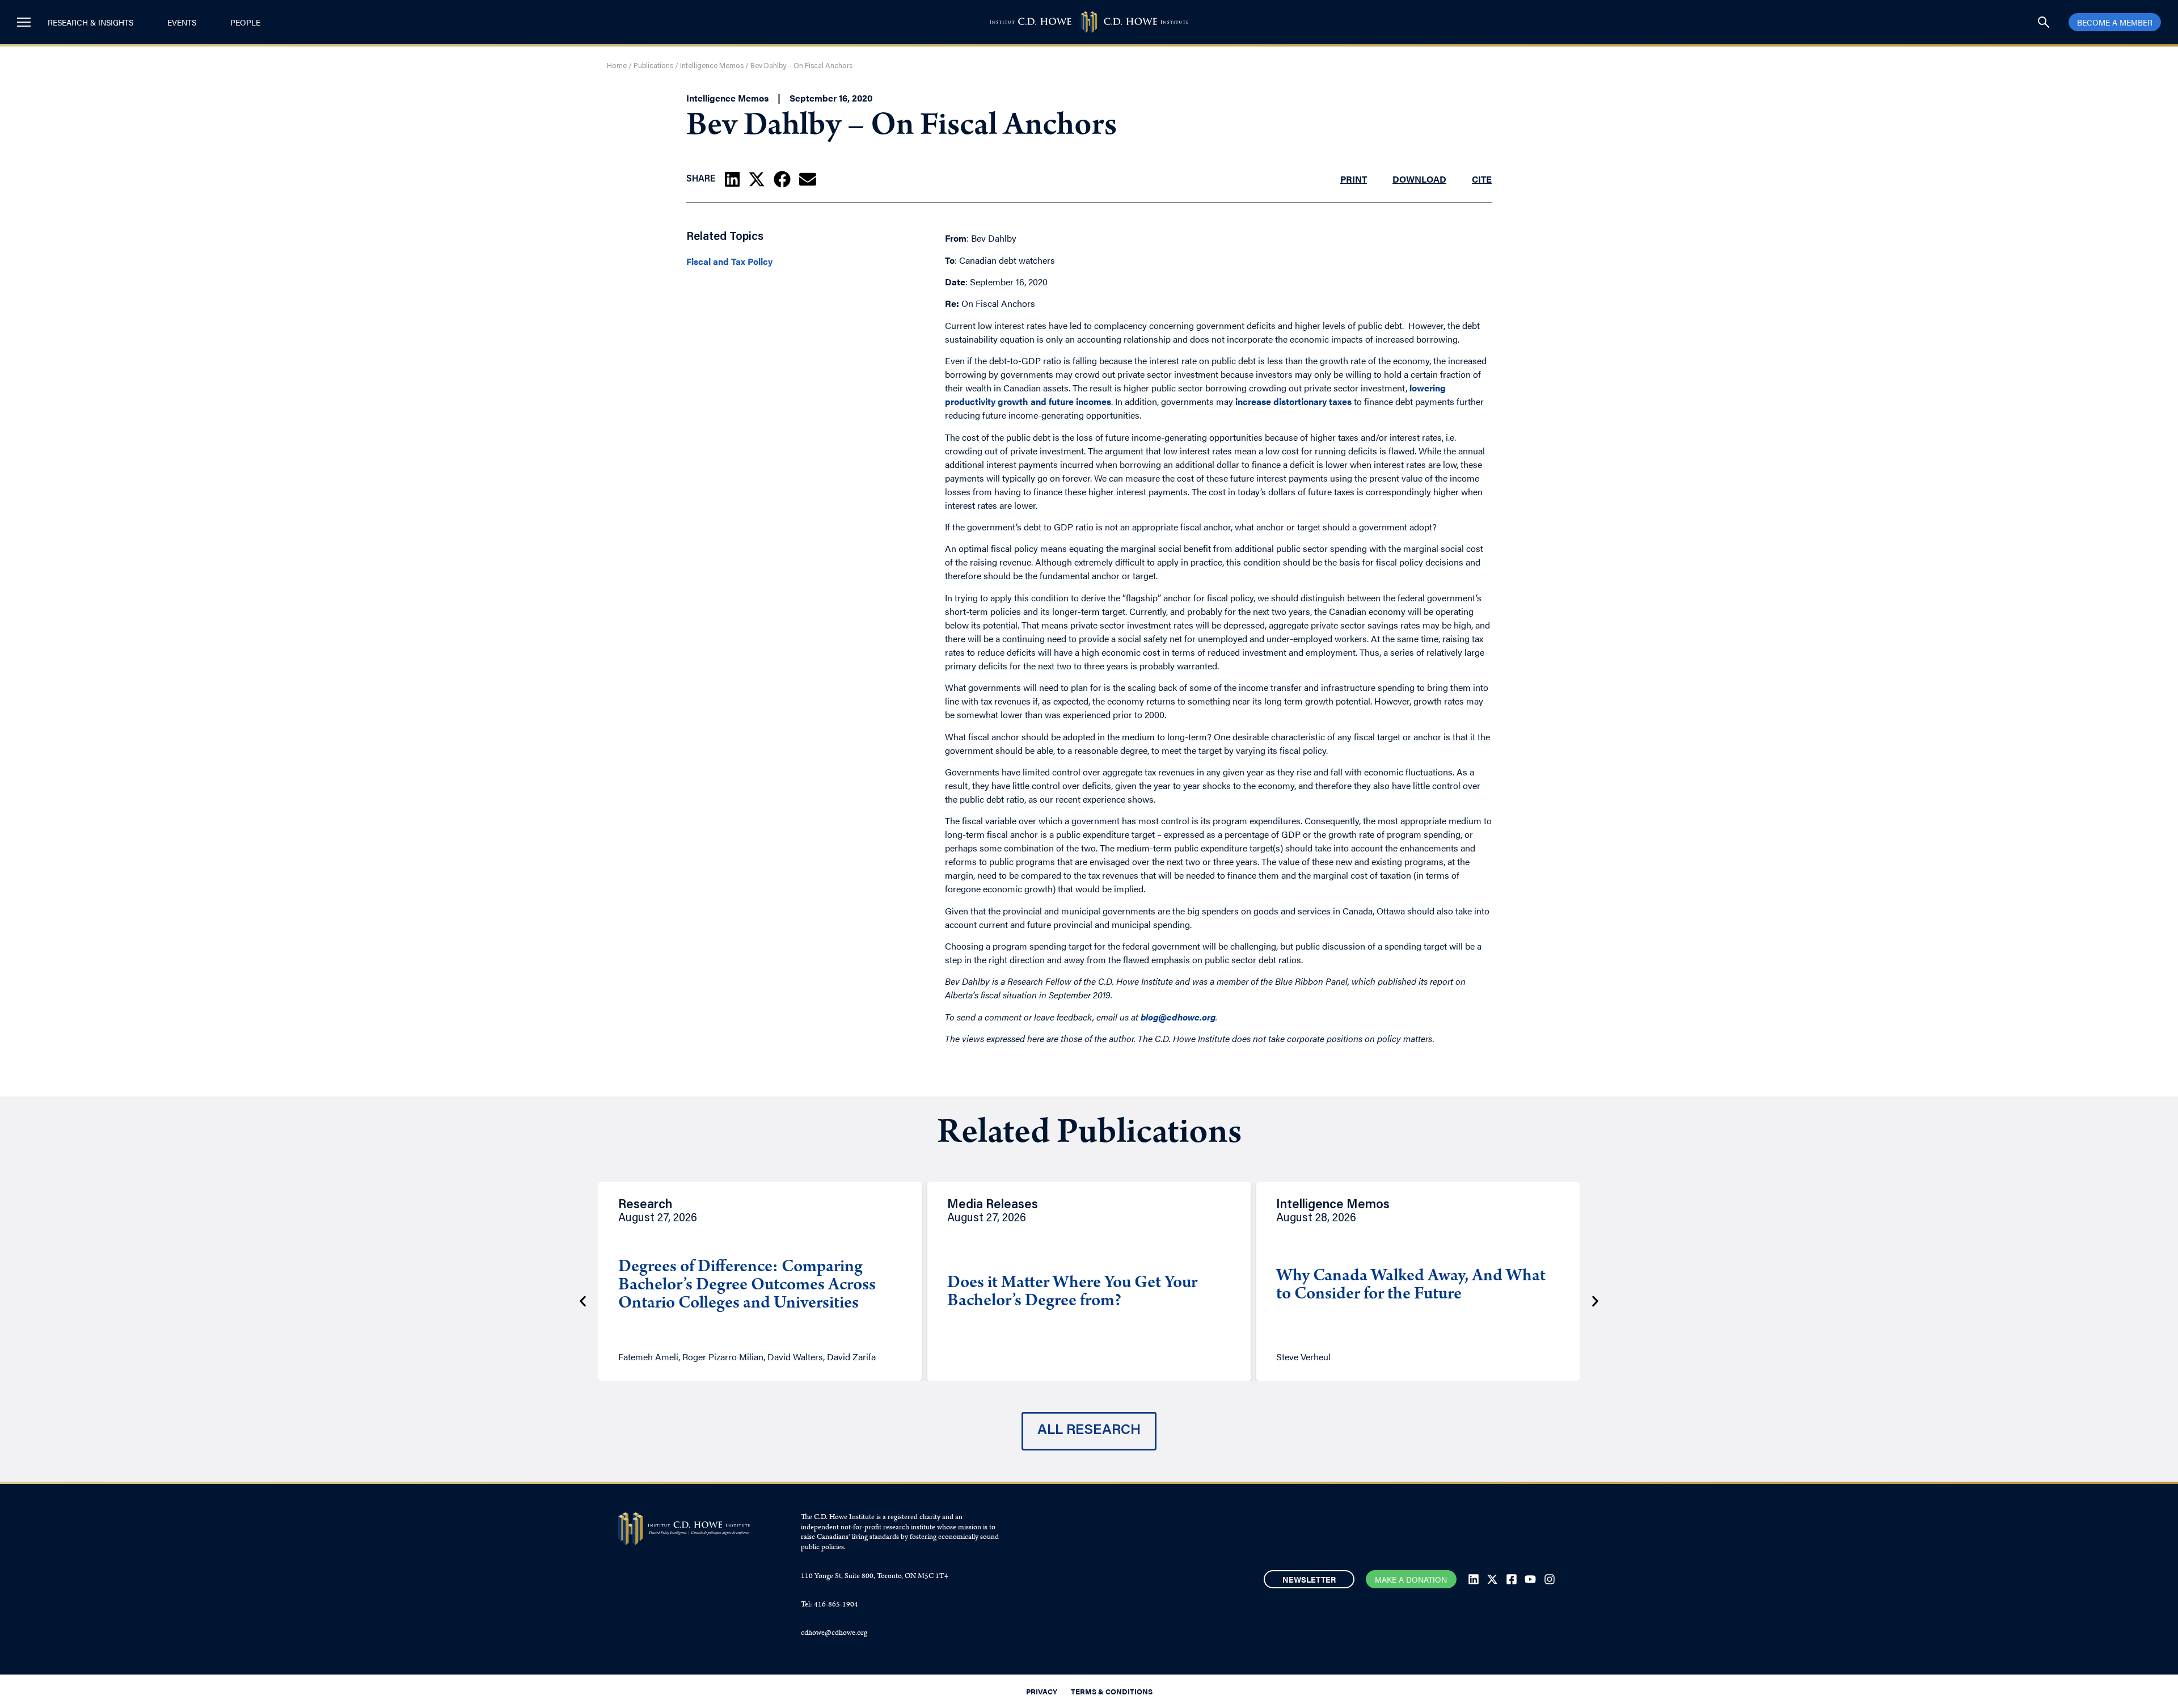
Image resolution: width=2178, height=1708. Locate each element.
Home (617, 66)
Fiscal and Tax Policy (729, 262)
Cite (1482, 179)
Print (1354, 179)
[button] (732, 179)
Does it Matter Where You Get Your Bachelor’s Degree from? (1072, 1293)
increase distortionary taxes (1293, 401)
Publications (653, 66)
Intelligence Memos (712, 66)
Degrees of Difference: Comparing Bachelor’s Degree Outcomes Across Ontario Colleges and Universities (747, 1286)
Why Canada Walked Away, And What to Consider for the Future (1411, 1286)
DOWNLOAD (1419, 179)
